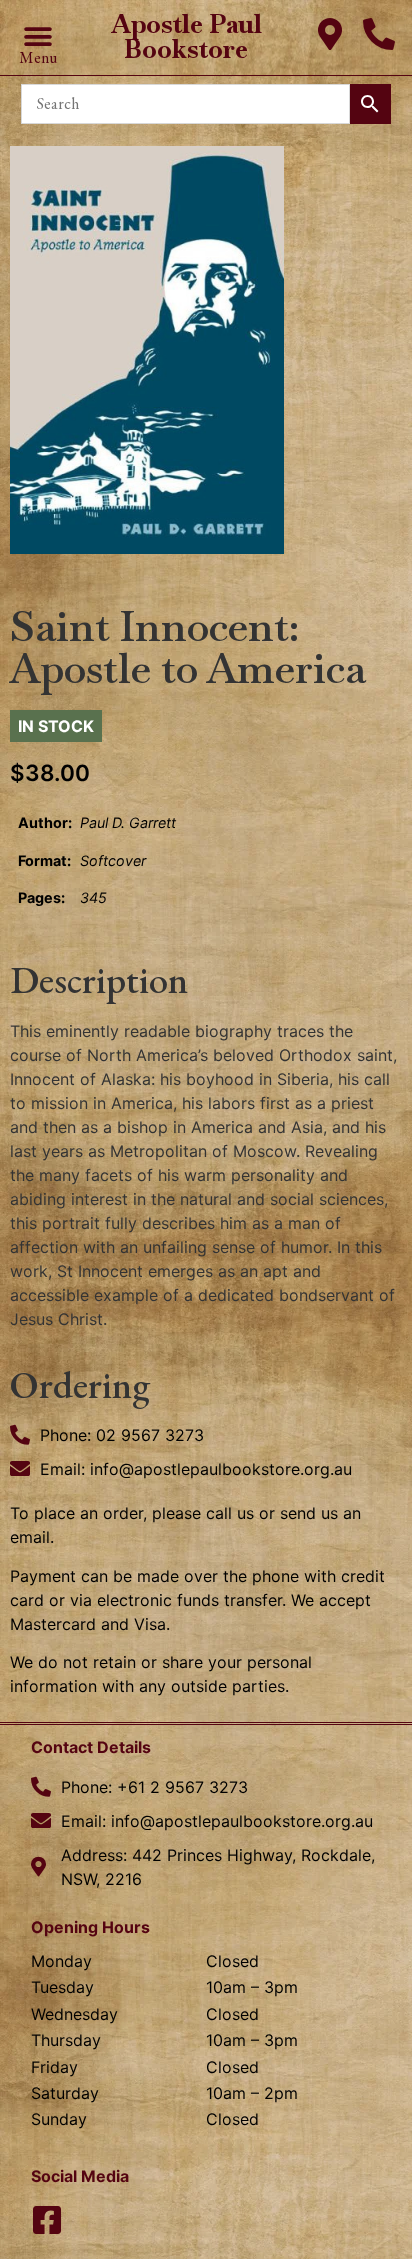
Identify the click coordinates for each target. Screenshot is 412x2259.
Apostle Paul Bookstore (186, 37)
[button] (37, 36)
